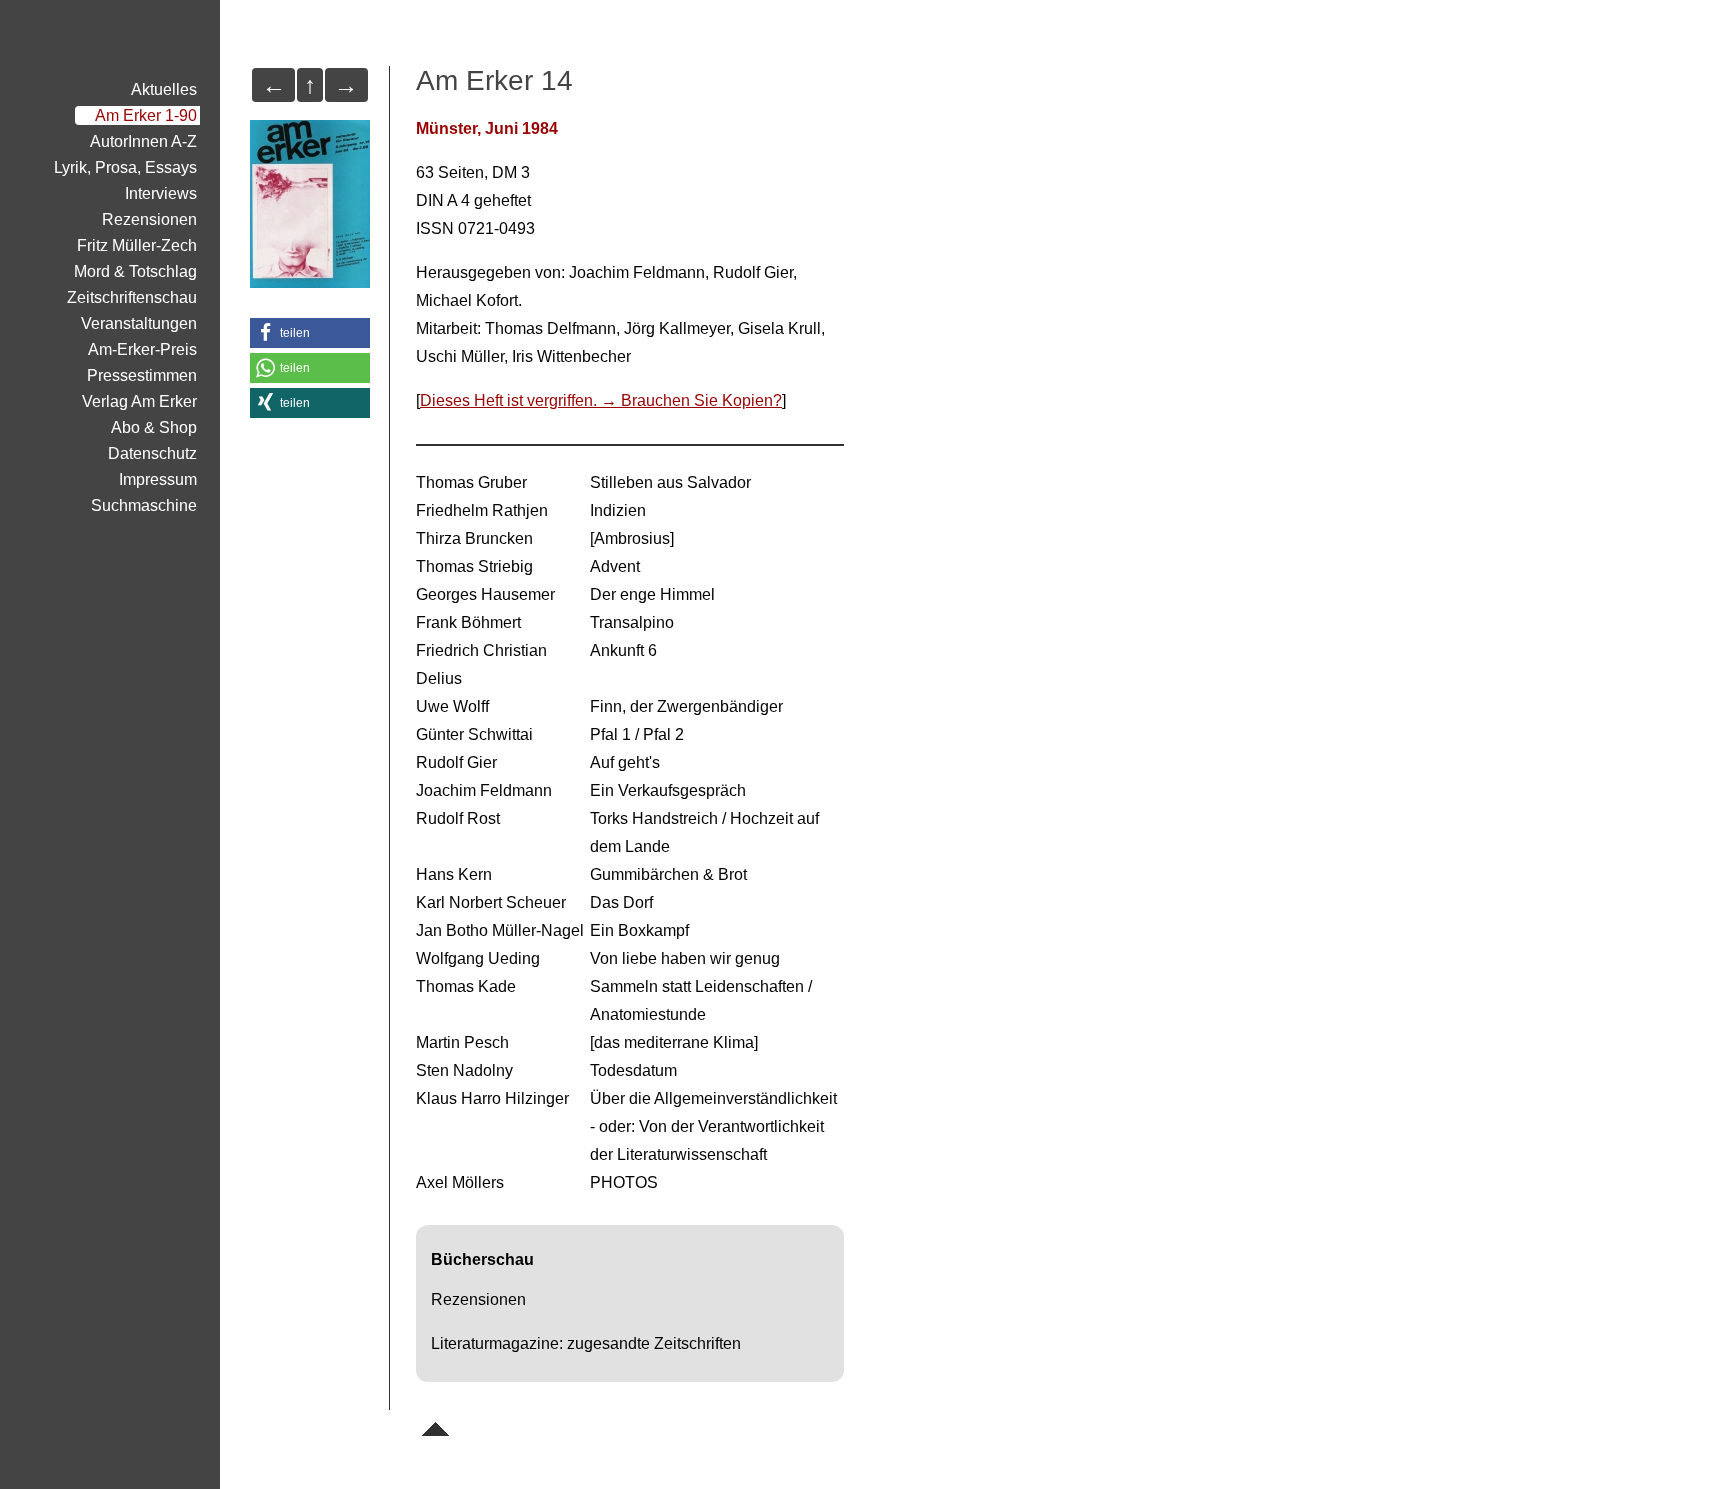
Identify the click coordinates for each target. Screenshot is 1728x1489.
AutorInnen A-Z (143, 141)
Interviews (161, 193)
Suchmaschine (144, 505)
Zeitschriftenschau (132, 297)
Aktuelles (164, 89)
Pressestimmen (142, 375)
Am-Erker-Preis (142, 349)
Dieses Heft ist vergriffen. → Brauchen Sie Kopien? (601, 400)
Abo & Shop (154, 427)
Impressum (158, 479)
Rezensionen (149, 219)
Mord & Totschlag (135, 271)
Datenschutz (152, 453)
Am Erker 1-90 (146, 115)
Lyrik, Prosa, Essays (125, 167)
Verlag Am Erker (139, 401)
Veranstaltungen (139, 323)
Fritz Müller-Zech (137, 245)
